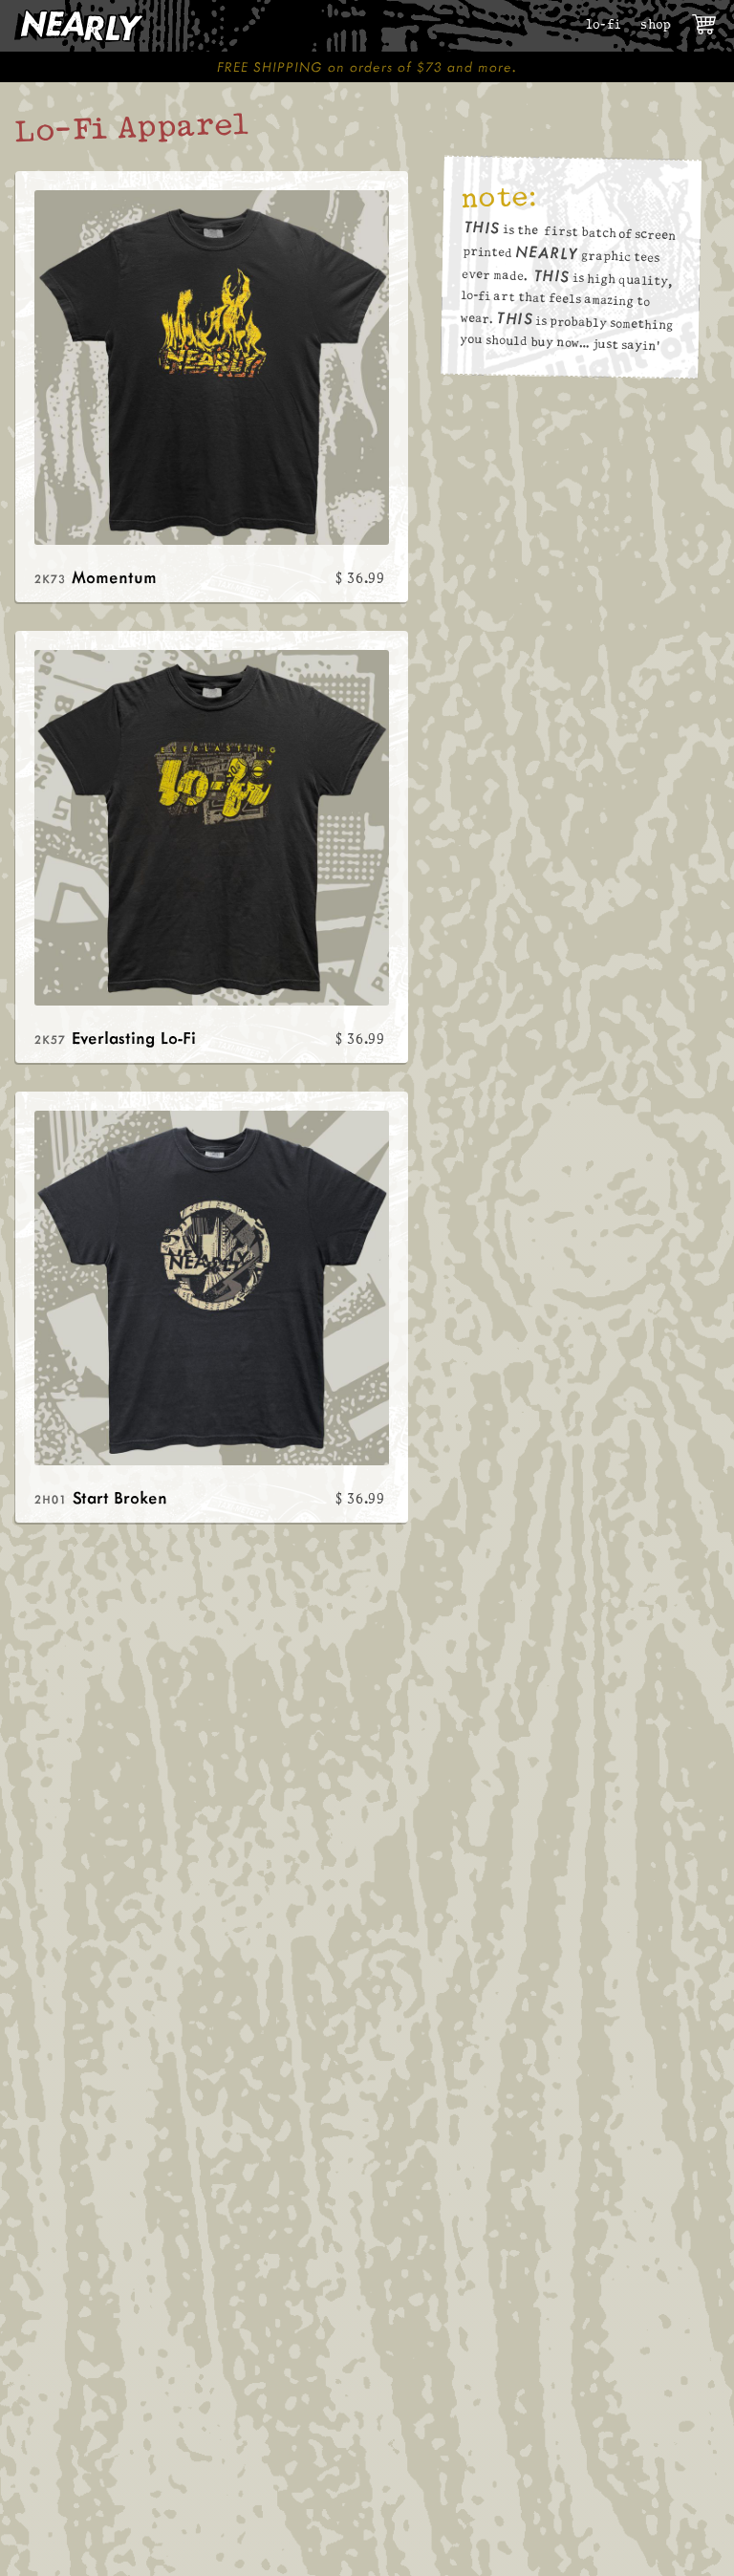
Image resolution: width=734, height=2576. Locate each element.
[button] (705, 25)
